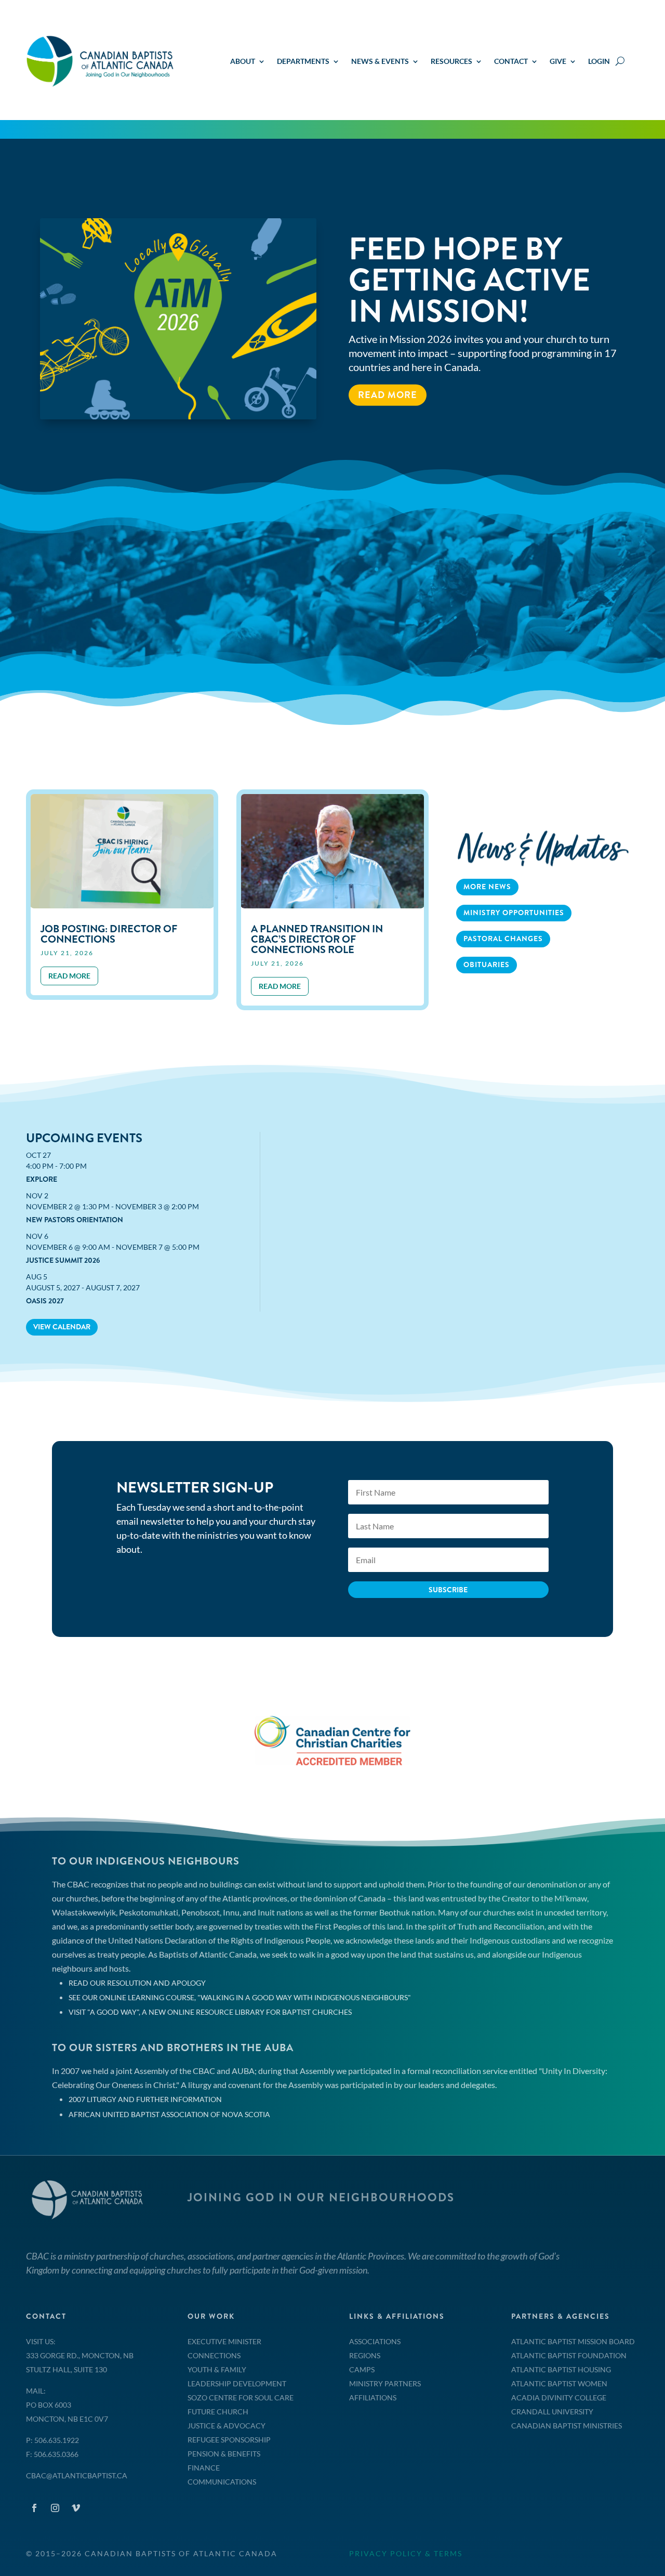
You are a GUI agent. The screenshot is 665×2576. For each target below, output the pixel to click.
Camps (362, 2369)
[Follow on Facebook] (34, 2508)
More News (487, 887)
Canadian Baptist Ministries (567, 2426)
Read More (388, 394)
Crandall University (552, 2412)
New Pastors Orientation (75, 1220)
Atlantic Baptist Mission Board (573, 2341)
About (243, 62)
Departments (303, 62)
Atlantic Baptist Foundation (569, 2355)
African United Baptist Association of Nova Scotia (169, 2114)
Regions (365, 2355)
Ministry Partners (385, 2383)
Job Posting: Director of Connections (109, 934)
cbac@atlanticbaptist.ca (77, 2475)
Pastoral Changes (503, 939)
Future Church (218, 2412)
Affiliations (373, 2397)
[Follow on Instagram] (55, 2508)
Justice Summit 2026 (63, 1260)
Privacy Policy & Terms (406, 2553)
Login (599, 62)
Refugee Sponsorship (229, 2440)
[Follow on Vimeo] (76, 2508)
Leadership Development (237, 2383)
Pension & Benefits (224, 2454)
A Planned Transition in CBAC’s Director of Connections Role (317, 939)
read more (69, 976)
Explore (42, 1179)
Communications (222, 2482)
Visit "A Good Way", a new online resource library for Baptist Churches (210, 2012)
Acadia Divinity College (559, 2397)
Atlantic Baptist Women (559, 2383)
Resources (451, 62)
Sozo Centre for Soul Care (241, 2397)
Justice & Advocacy (227, 2426)
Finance (204, 2468)
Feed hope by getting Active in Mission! (469, 280)
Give (558, 62)
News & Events (380, 62)
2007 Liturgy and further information (145, 2099)
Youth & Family (217, 2369)
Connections (214, 2355)
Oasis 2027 (45, 1301)
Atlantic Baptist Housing (561, 2369)
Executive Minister (224, 2341)
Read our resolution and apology (137, 1983)
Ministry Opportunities (514, 913)
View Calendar (62, 1327)
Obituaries (487, 965)
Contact (511, 62)
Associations (375, 2341)
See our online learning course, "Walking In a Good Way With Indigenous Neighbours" (240, 1997)
